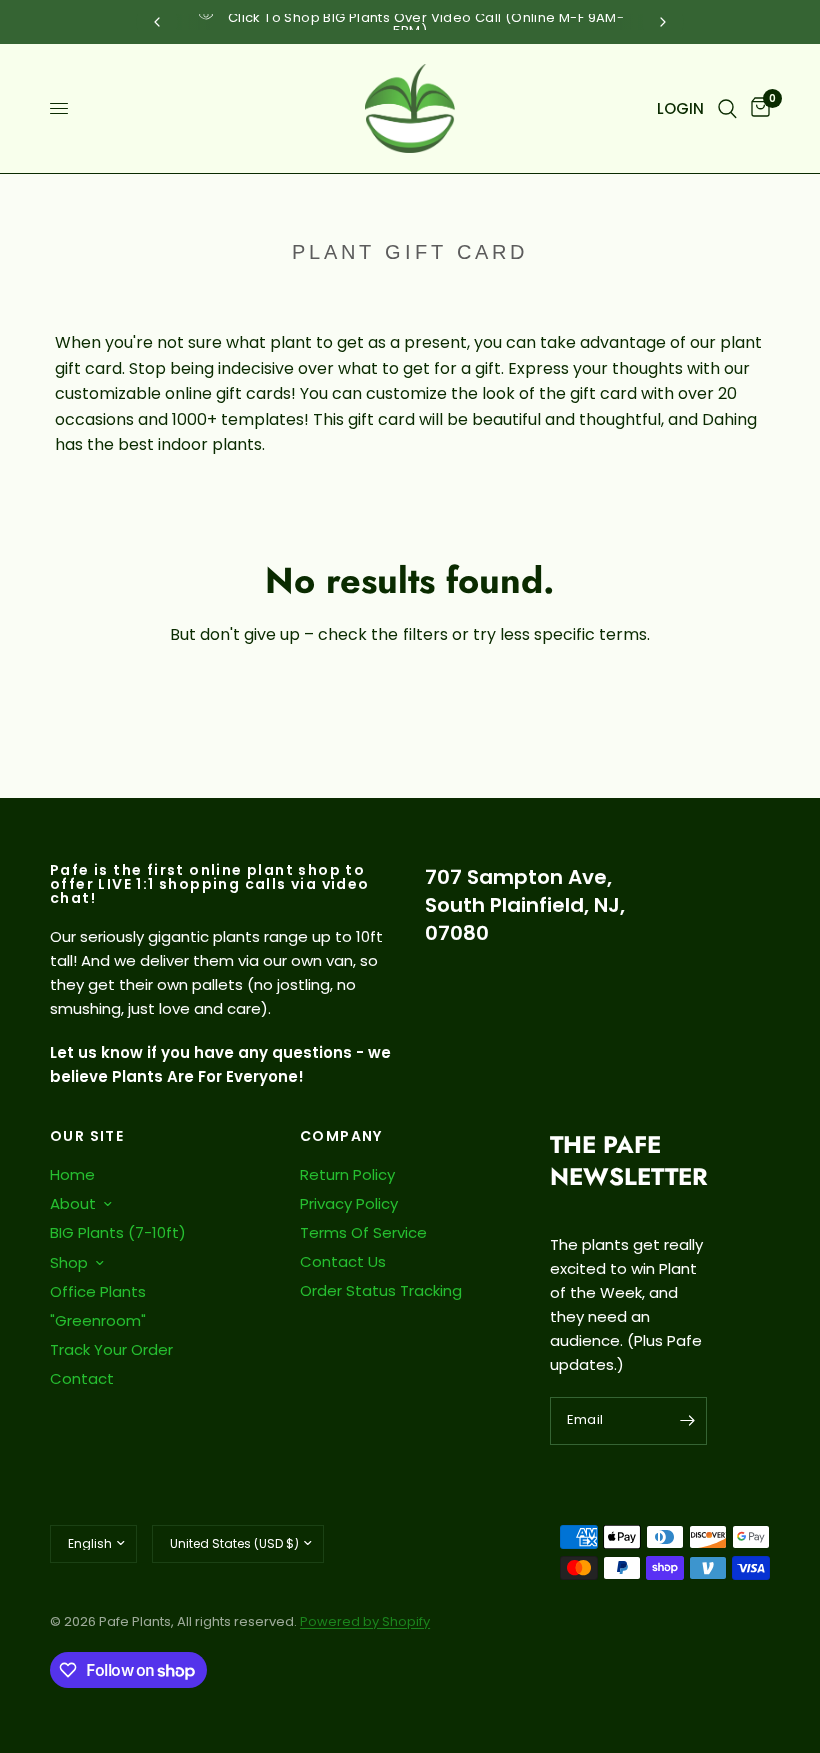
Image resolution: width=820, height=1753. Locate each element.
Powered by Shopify (365, 1621)
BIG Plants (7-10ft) (118, 1232)
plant (291, 342)
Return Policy (347, 1174)
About (73, 1203)
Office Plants (98, 1291)
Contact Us (343, 1261)
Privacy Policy (349, 1203)
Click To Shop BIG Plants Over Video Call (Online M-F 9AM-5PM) (426, 24)
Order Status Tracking (381, 1290)
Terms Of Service (363, 1232)
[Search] (727, 108)
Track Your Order (111, 1349)
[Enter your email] (687, 1421)
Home (72, 1174)
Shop (69, 1262)
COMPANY (341, 1136)
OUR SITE (87, 1136)
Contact (82, 1378)
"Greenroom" (98, 1320)
